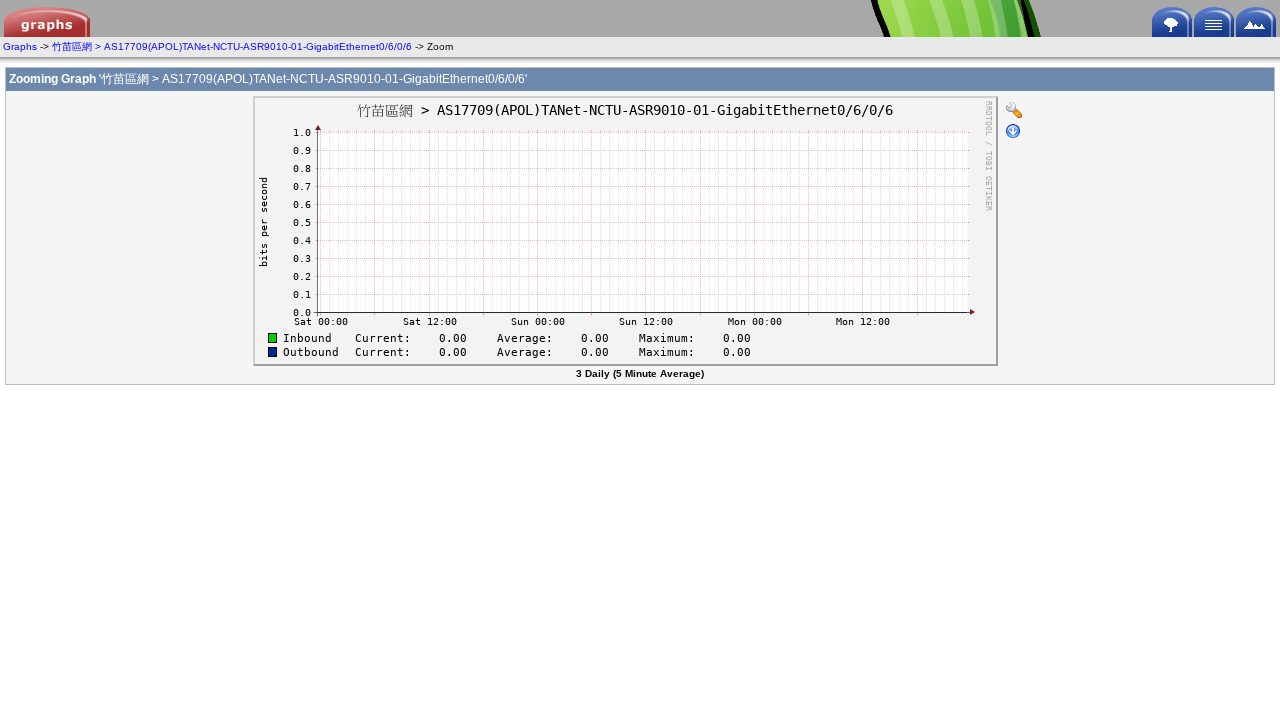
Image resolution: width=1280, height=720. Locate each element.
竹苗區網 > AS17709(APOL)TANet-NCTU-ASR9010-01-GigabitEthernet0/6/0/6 (232, 46)
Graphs (20, 46)
